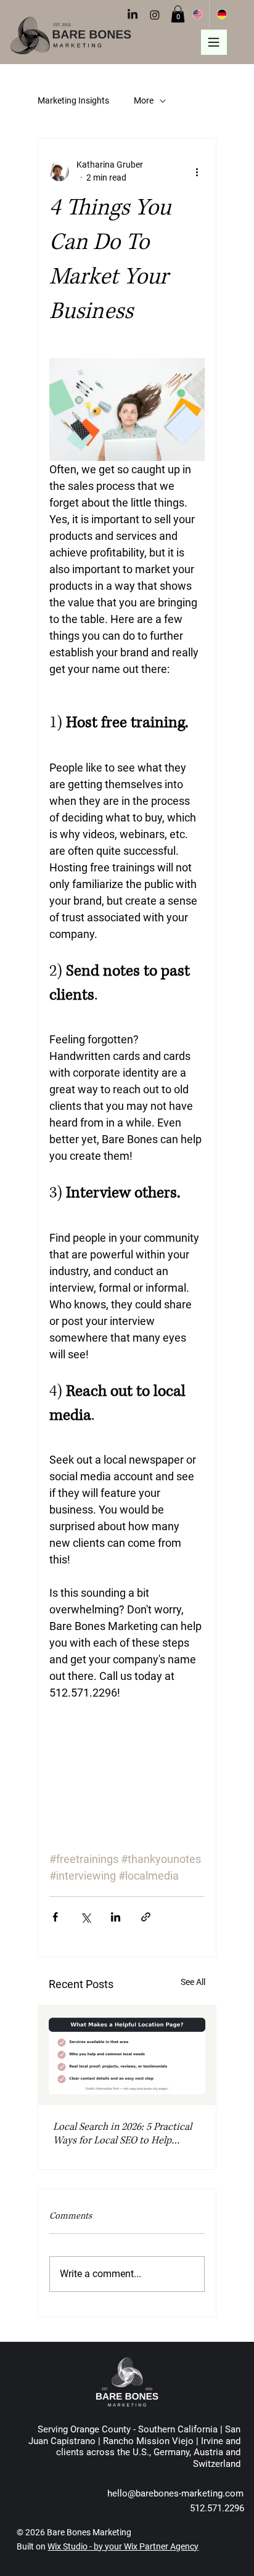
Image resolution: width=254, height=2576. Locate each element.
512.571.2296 (217, 2508)
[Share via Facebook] (55, 1917)
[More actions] (197, 171)
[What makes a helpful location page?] (127, 2055)
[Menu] (214, 43)
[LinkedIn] (133, 15)
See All (193, 1982)
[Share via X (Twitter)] (85, 1917)
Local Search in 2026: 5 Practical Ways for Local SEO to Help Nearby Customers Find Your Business (122, 2134)
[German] (221, 14)
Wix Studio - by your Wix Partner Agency (123, 2546)
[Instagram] (155, 15)
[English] (197, 14)
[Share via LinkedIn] (116, 1917)
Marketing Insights (73, 100)
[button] (178, 14)
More (144, 100)
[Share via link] (146, 1917)
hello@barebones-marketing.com (175, 2493)
